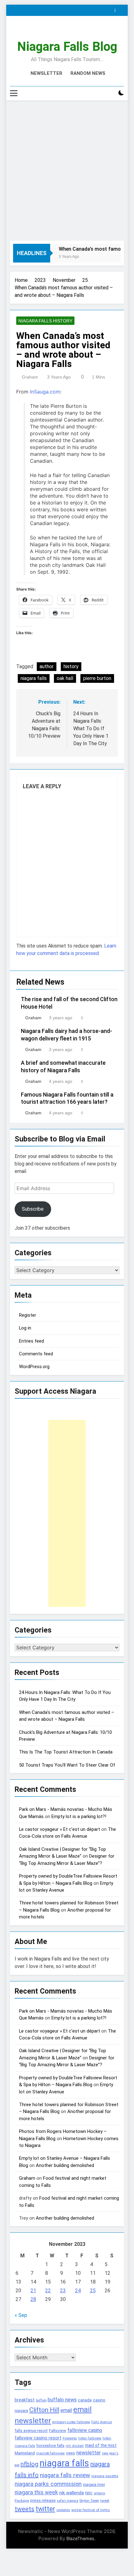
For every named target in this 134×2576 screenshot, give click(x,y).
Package (22, 2501)
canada (85, 2400)
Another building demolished (65, 2165)
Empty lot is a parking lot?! (79, 1816)
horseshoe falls (50, 2446)
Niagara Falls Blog (67, 47)
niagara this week (36, 2492)
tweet (105, 2501)
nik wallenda (72, 2493)
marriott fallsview (50, 2453)
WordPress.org (34, 1367)
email (66, 2410)
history (71, 666)
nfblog (29, 2464)
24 (78, 2291)
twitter (45, 2509)
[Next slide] (121, 9)
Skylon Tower (89, 2501)
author (47, 666)
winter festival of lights (91, 2510)
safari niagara (68, 2501)
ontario (99, 2493)
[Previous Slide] (112, 9)
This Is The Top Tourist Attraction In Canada (66, 1752)
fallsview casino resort (38, 2438)
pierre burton (97, 678)
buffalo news (62, 2400)
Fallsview (57, 2431)
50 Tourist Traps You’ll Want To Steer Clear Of (67, 1765)
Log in (25, 1328)
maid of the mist (101, 2445)
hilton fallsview (90, 2438)
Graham (30, 377)
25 (93, 2291)
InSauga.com (45, 392)
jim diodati (75, 2446)
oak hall (65, 678)
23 (63, 2291)
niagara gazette (105, 2476)
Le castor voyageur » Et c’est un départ (60, 1829)
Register (28, 1315)
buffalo (41, 2400)
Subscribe (33, 1209)
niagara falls (34, 678)
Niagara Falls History (45, 321)
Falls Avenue (102, 2422)
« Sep (21, 2315)
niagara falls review (65, 2475)
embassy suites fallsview (71, 2422)
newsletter (89, 2453)
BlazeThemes (80, 2538)
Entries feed (31, 1341)
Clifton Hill (44, 2410)
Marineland (25, 2453)
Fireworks (70, 2438)
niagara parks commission (48, 2484)
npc (89, 2493)
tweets (24, 2509)
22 (48, 2291)
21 (33, 2291)
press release (43, 2500)
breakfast (25, 2400)
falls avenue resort (31, 2431)
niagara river (94, 2484)
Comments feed (36, 1354)
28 (33, 2299)
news (71, 2453)
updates (63, 2510)
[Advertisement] (67, 171)
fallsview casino (85, 2430)
